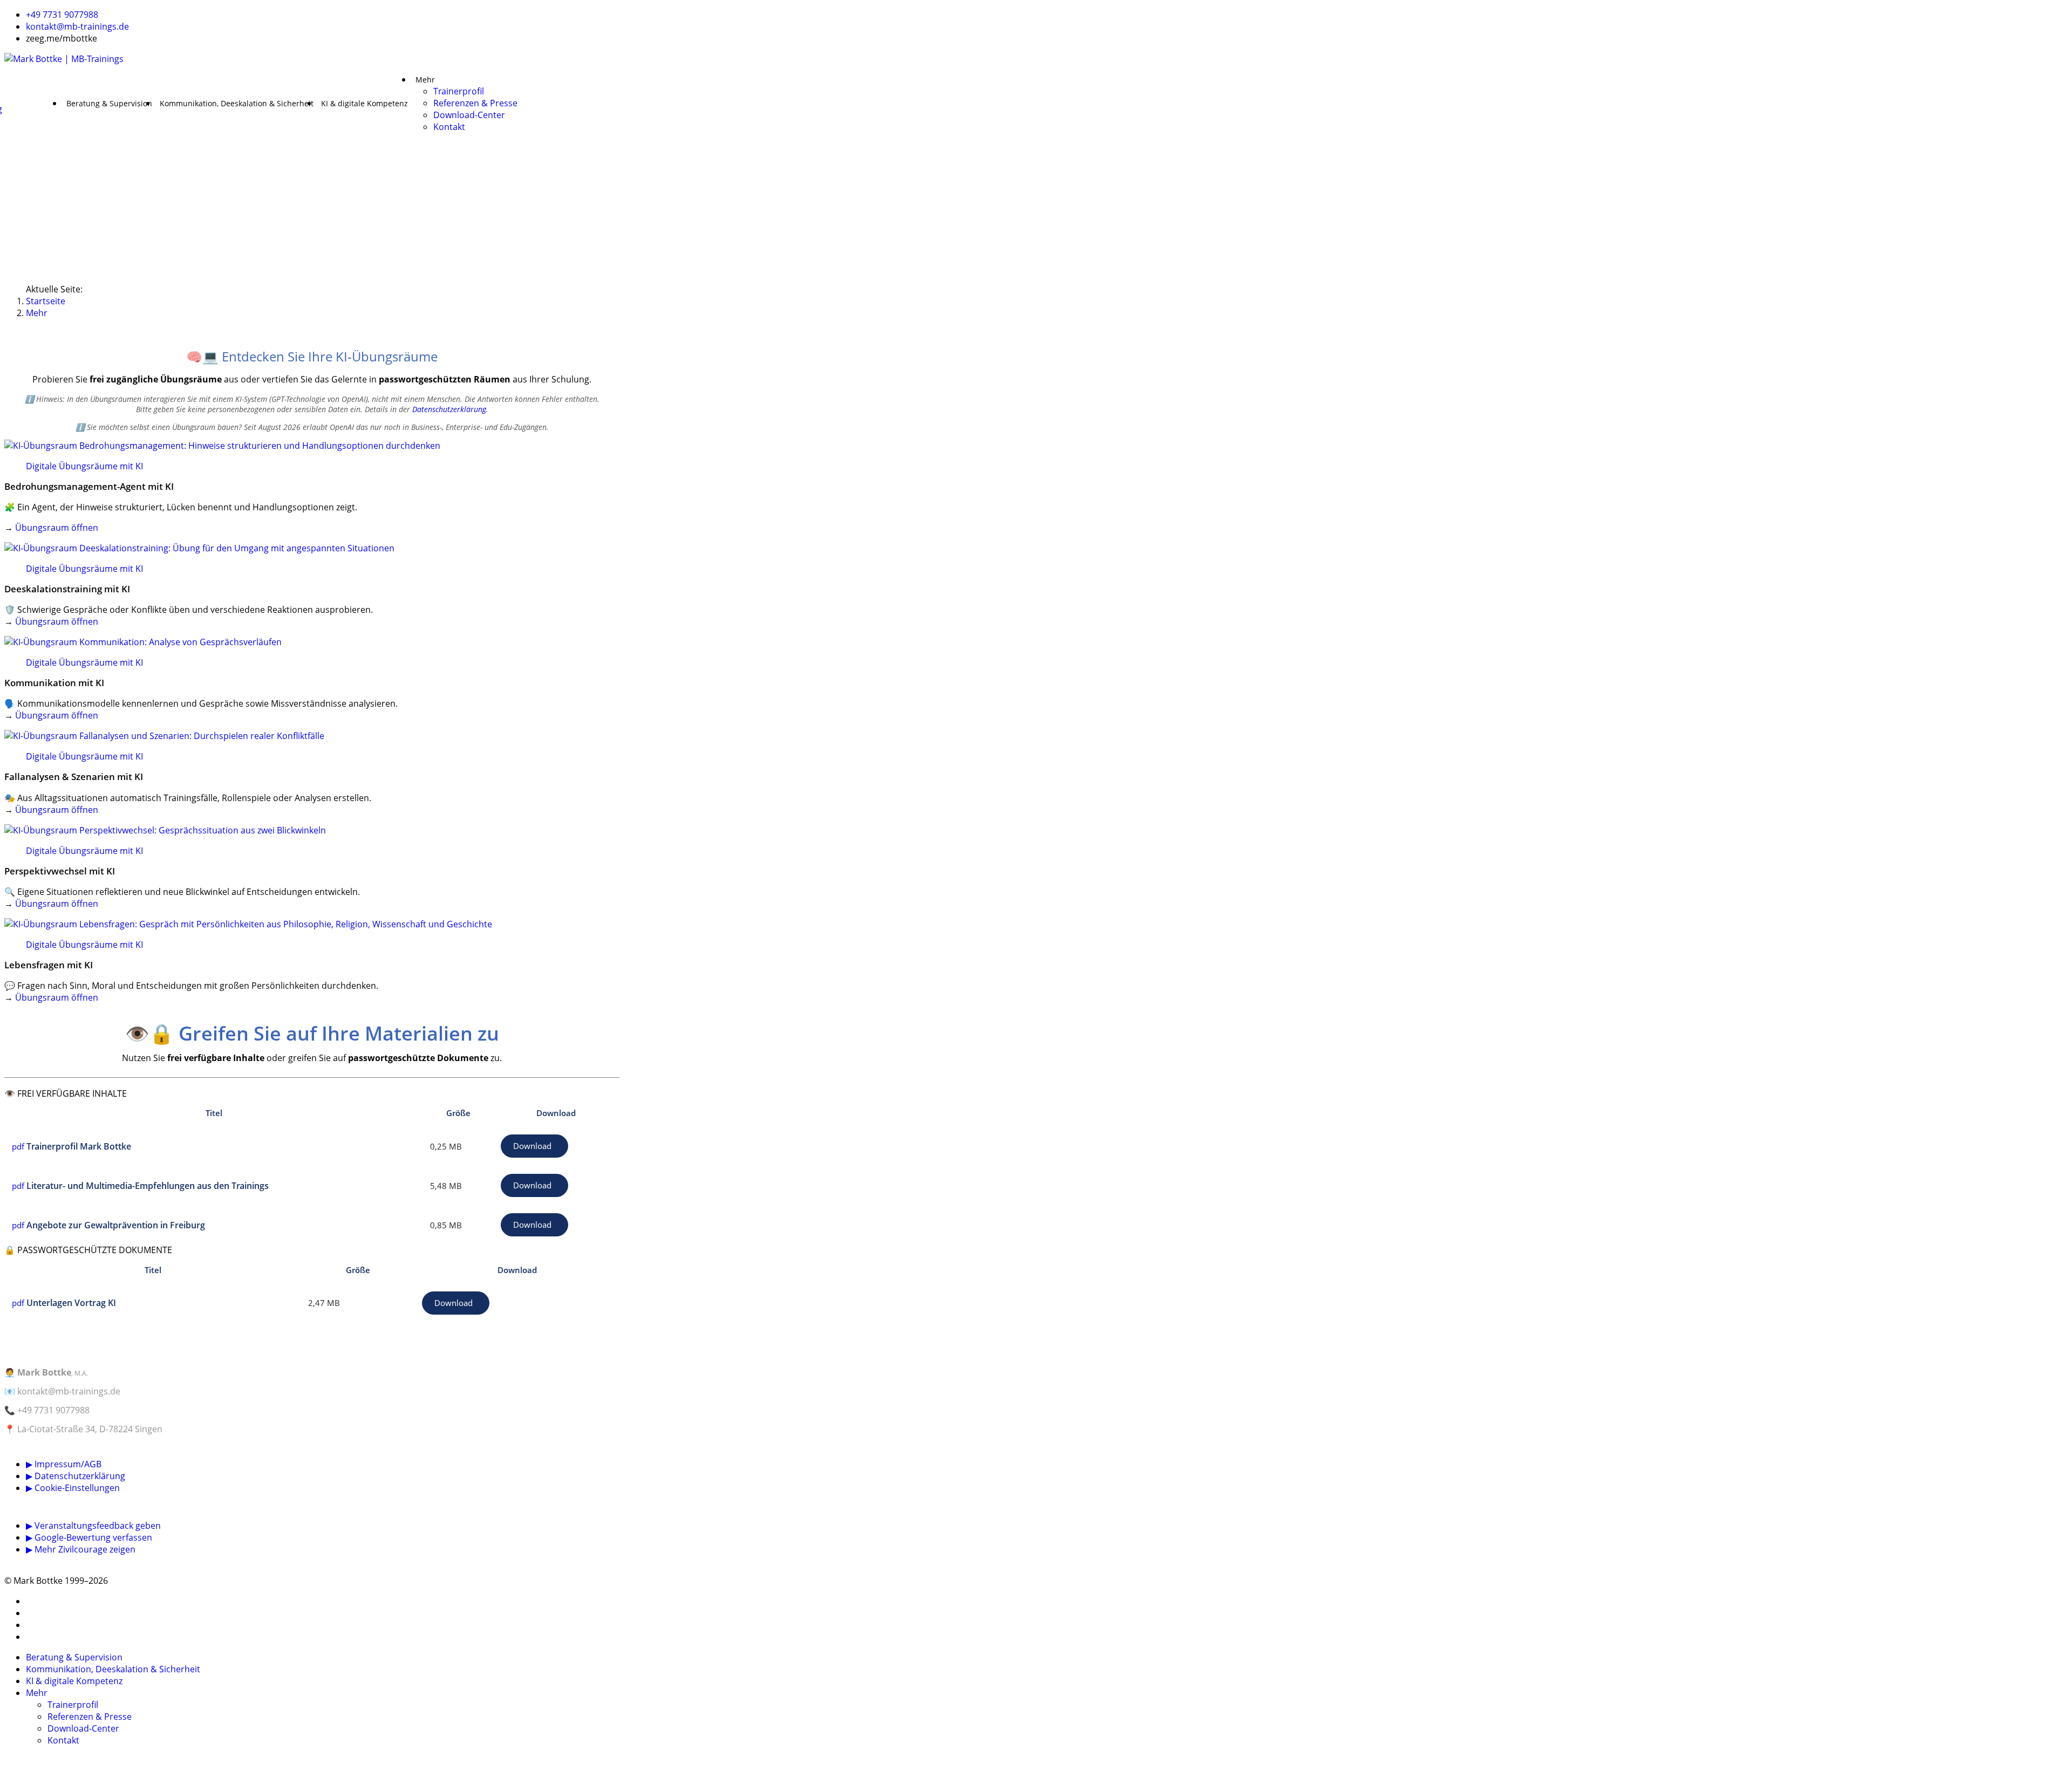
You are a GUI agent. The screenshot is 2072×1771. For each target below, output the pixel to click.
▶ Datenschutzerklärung (76, 1476)
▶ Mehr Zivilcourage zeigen (81, 1549)
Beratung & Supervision (109, 104)
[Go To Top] (5, 1761)
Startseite (46, 301)
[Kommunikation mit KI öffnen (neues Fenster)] (312, 642)
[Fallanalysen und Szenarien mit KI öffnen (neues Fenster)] (312, 736)
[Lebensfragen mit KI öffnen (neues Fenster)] (312, 924)
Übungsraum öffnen (57, 528)
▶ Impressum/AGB (64, 1464)
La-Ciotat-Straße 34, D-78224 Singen (90, 1429)
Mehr (425, 80)
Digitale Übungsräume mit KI (84, 466)
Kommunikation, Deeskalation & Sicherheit (237, 104)
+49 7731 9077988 (62, 15)
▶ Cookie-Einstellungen (73, 1488)
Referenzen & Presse (475, 103)
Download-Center (469, 115)
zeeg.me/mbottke (62, 38)
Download (532, 1146)
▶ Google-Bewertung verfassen (89, 1537)
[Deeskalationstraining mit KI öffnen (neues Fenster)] (312, 548)
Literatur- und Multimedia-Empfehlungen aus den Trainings (148, 1186)
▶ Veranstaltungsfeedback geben (93, 1526)
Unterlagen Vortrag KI (71, 1303)
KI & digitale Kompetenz (364, 104)
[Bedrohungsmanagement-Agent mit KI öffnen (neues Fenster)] (312, 446)
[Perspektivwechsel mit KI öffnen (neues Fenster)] (312, 830)
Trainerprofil (459, 91)
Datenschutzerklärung (449, 409)
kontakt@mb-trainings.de (77, 26)
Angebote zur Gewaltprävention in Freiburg (116, 1225)
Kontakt (449, 127)
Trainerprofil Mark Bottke (79, 1146)
